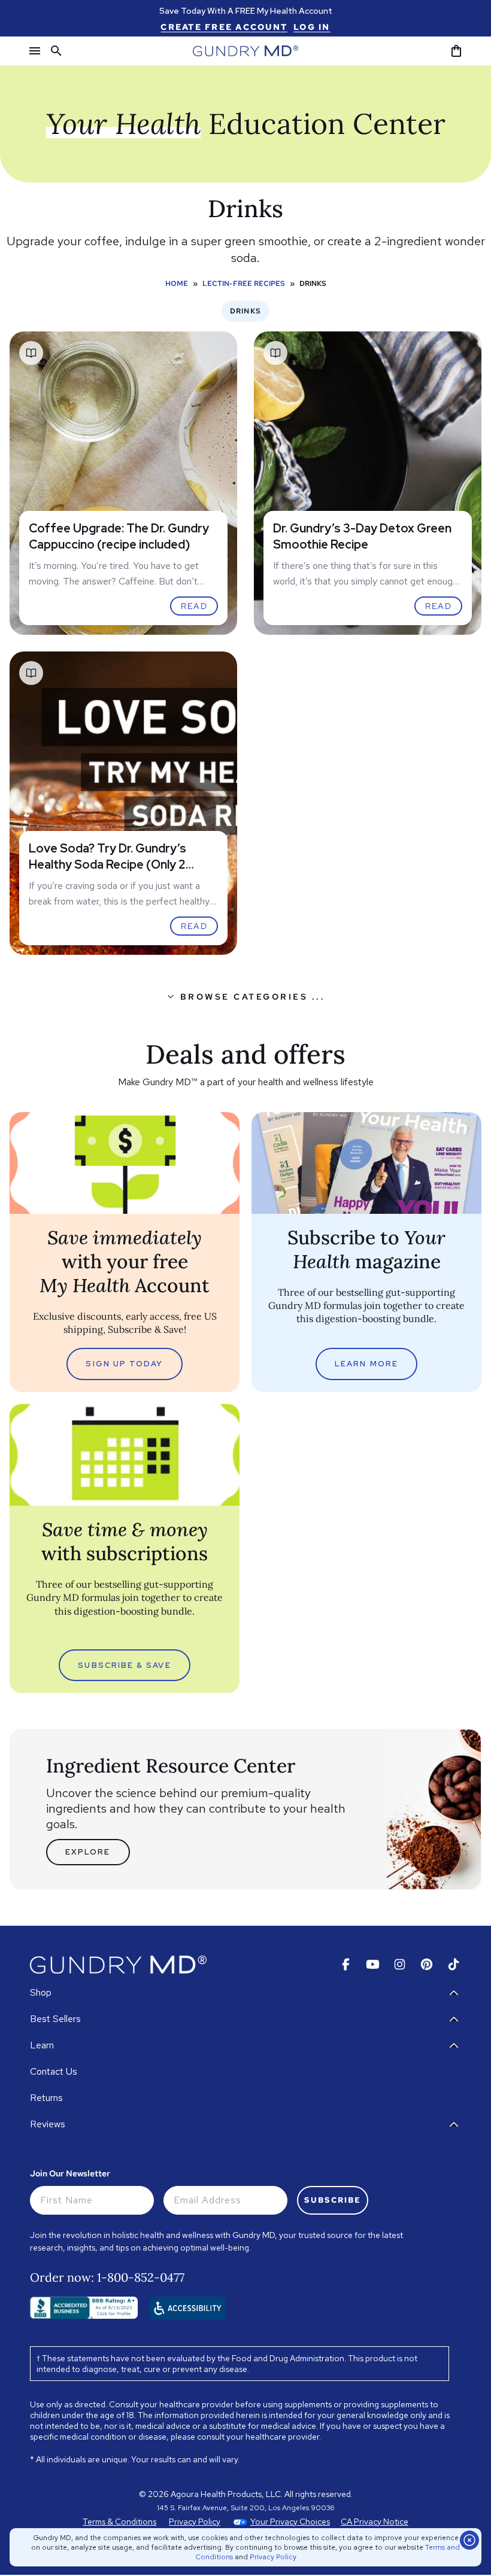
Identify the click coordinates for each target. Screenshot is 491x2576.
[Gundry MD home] (245, 51)
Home (177, 284)
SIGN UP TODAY (124, 1364)
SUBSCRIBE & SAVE (124, 1665)
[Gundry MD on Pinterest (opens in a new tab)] (427, 1964)
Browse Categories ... (253, 997)
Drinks (245, 311)
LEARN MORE (366, 1364)
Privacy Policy (273, 2557)
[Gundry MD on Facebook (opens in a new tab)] (346, 1964)
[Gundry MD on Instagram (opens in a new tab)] (400, 1964)
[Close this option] (469, 2540)
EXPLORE (88, 1852)
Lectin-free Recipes (244, 284)
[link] (224, 27)
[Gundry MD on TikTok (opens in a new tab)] (454, 1964)
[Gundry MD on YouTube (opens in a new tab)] (373, 1964)
